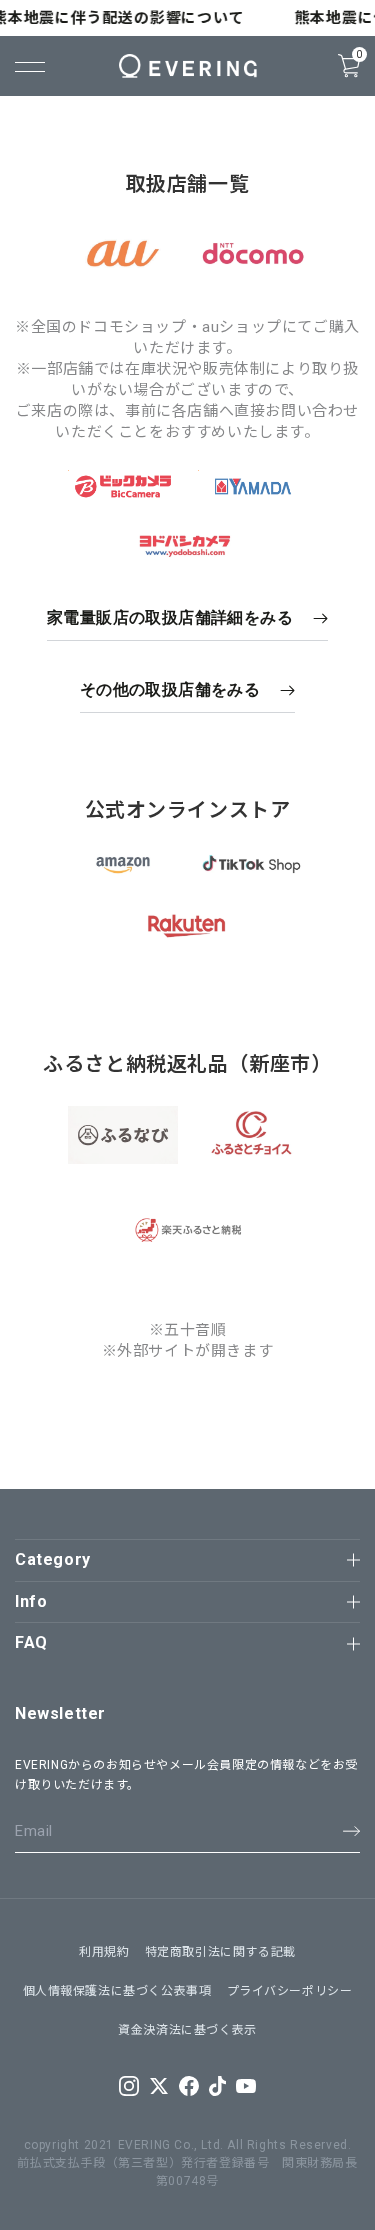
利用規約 (104, 1952)
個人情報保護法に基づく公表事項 (117, 1991)
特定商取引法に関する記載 (220, 1952)
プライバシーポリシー (290, 1991)
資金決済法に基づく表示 (187, 2030)
